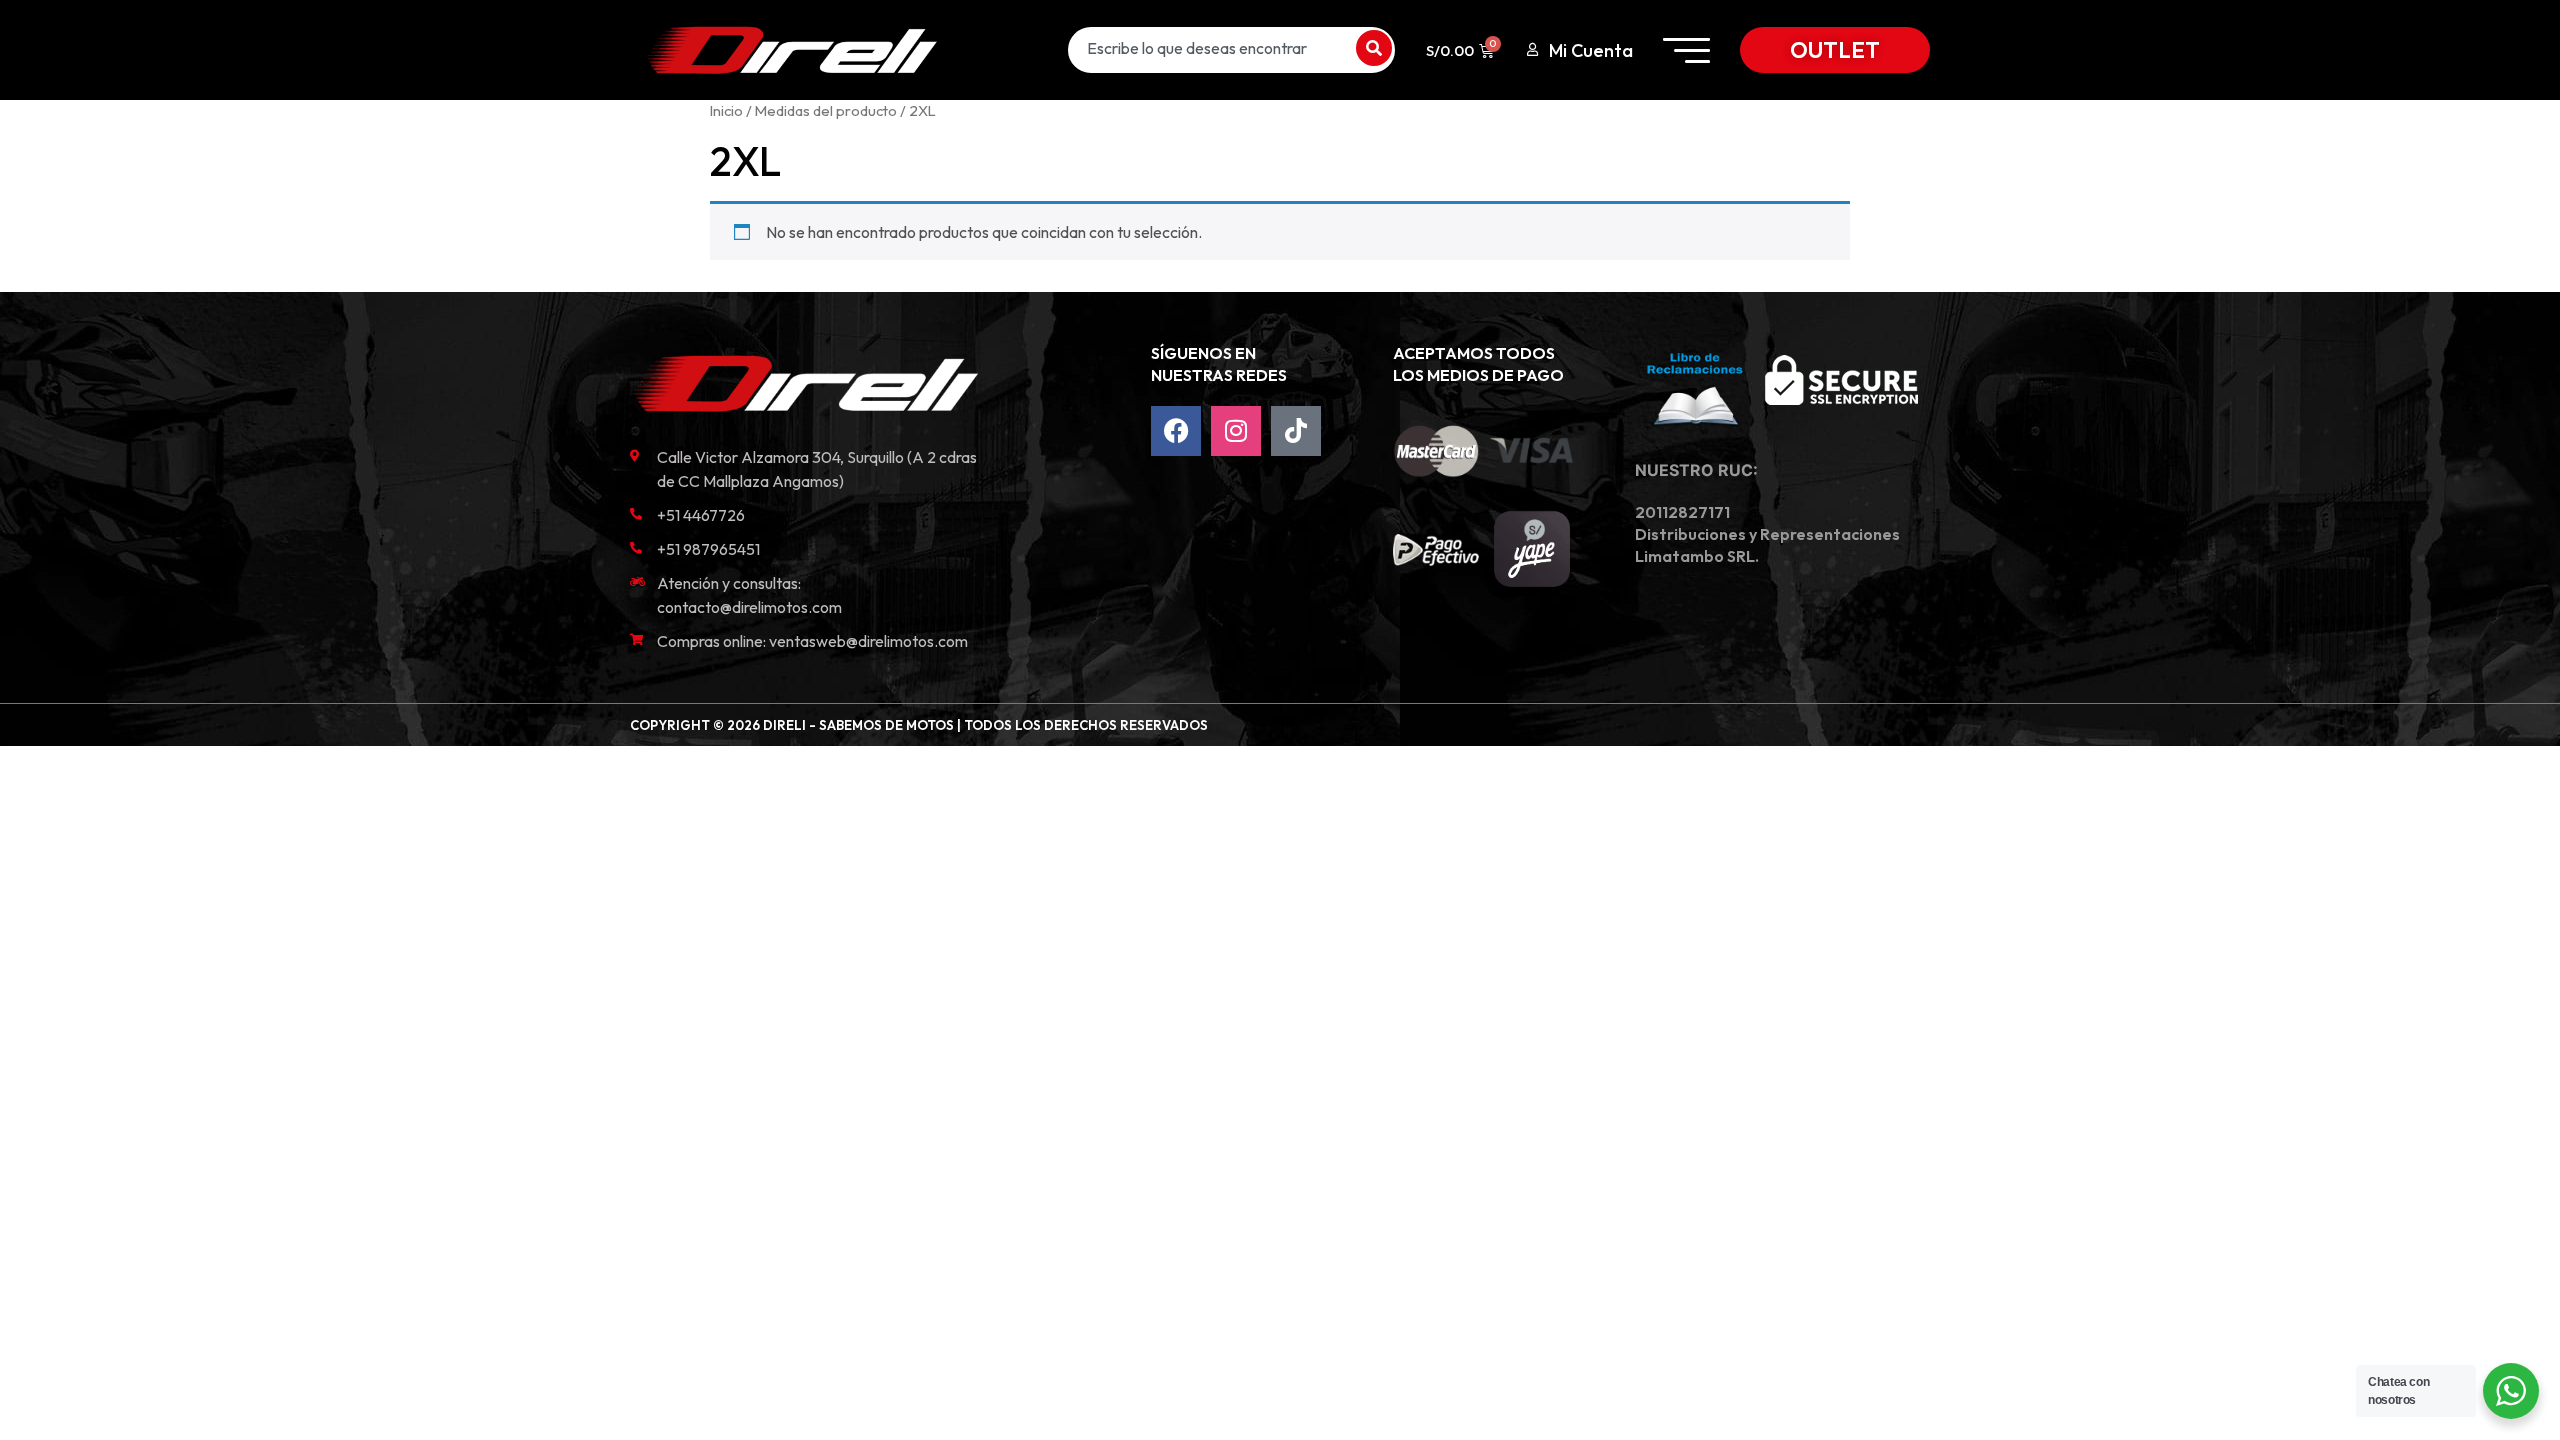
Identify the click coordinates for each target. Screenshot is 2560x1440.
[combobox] (1209, 48)
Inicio (726, 110)
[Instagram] (1236, 431)
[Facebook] (1176, 431)
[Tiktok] (1296, 431)
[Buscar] (1374, 48)
